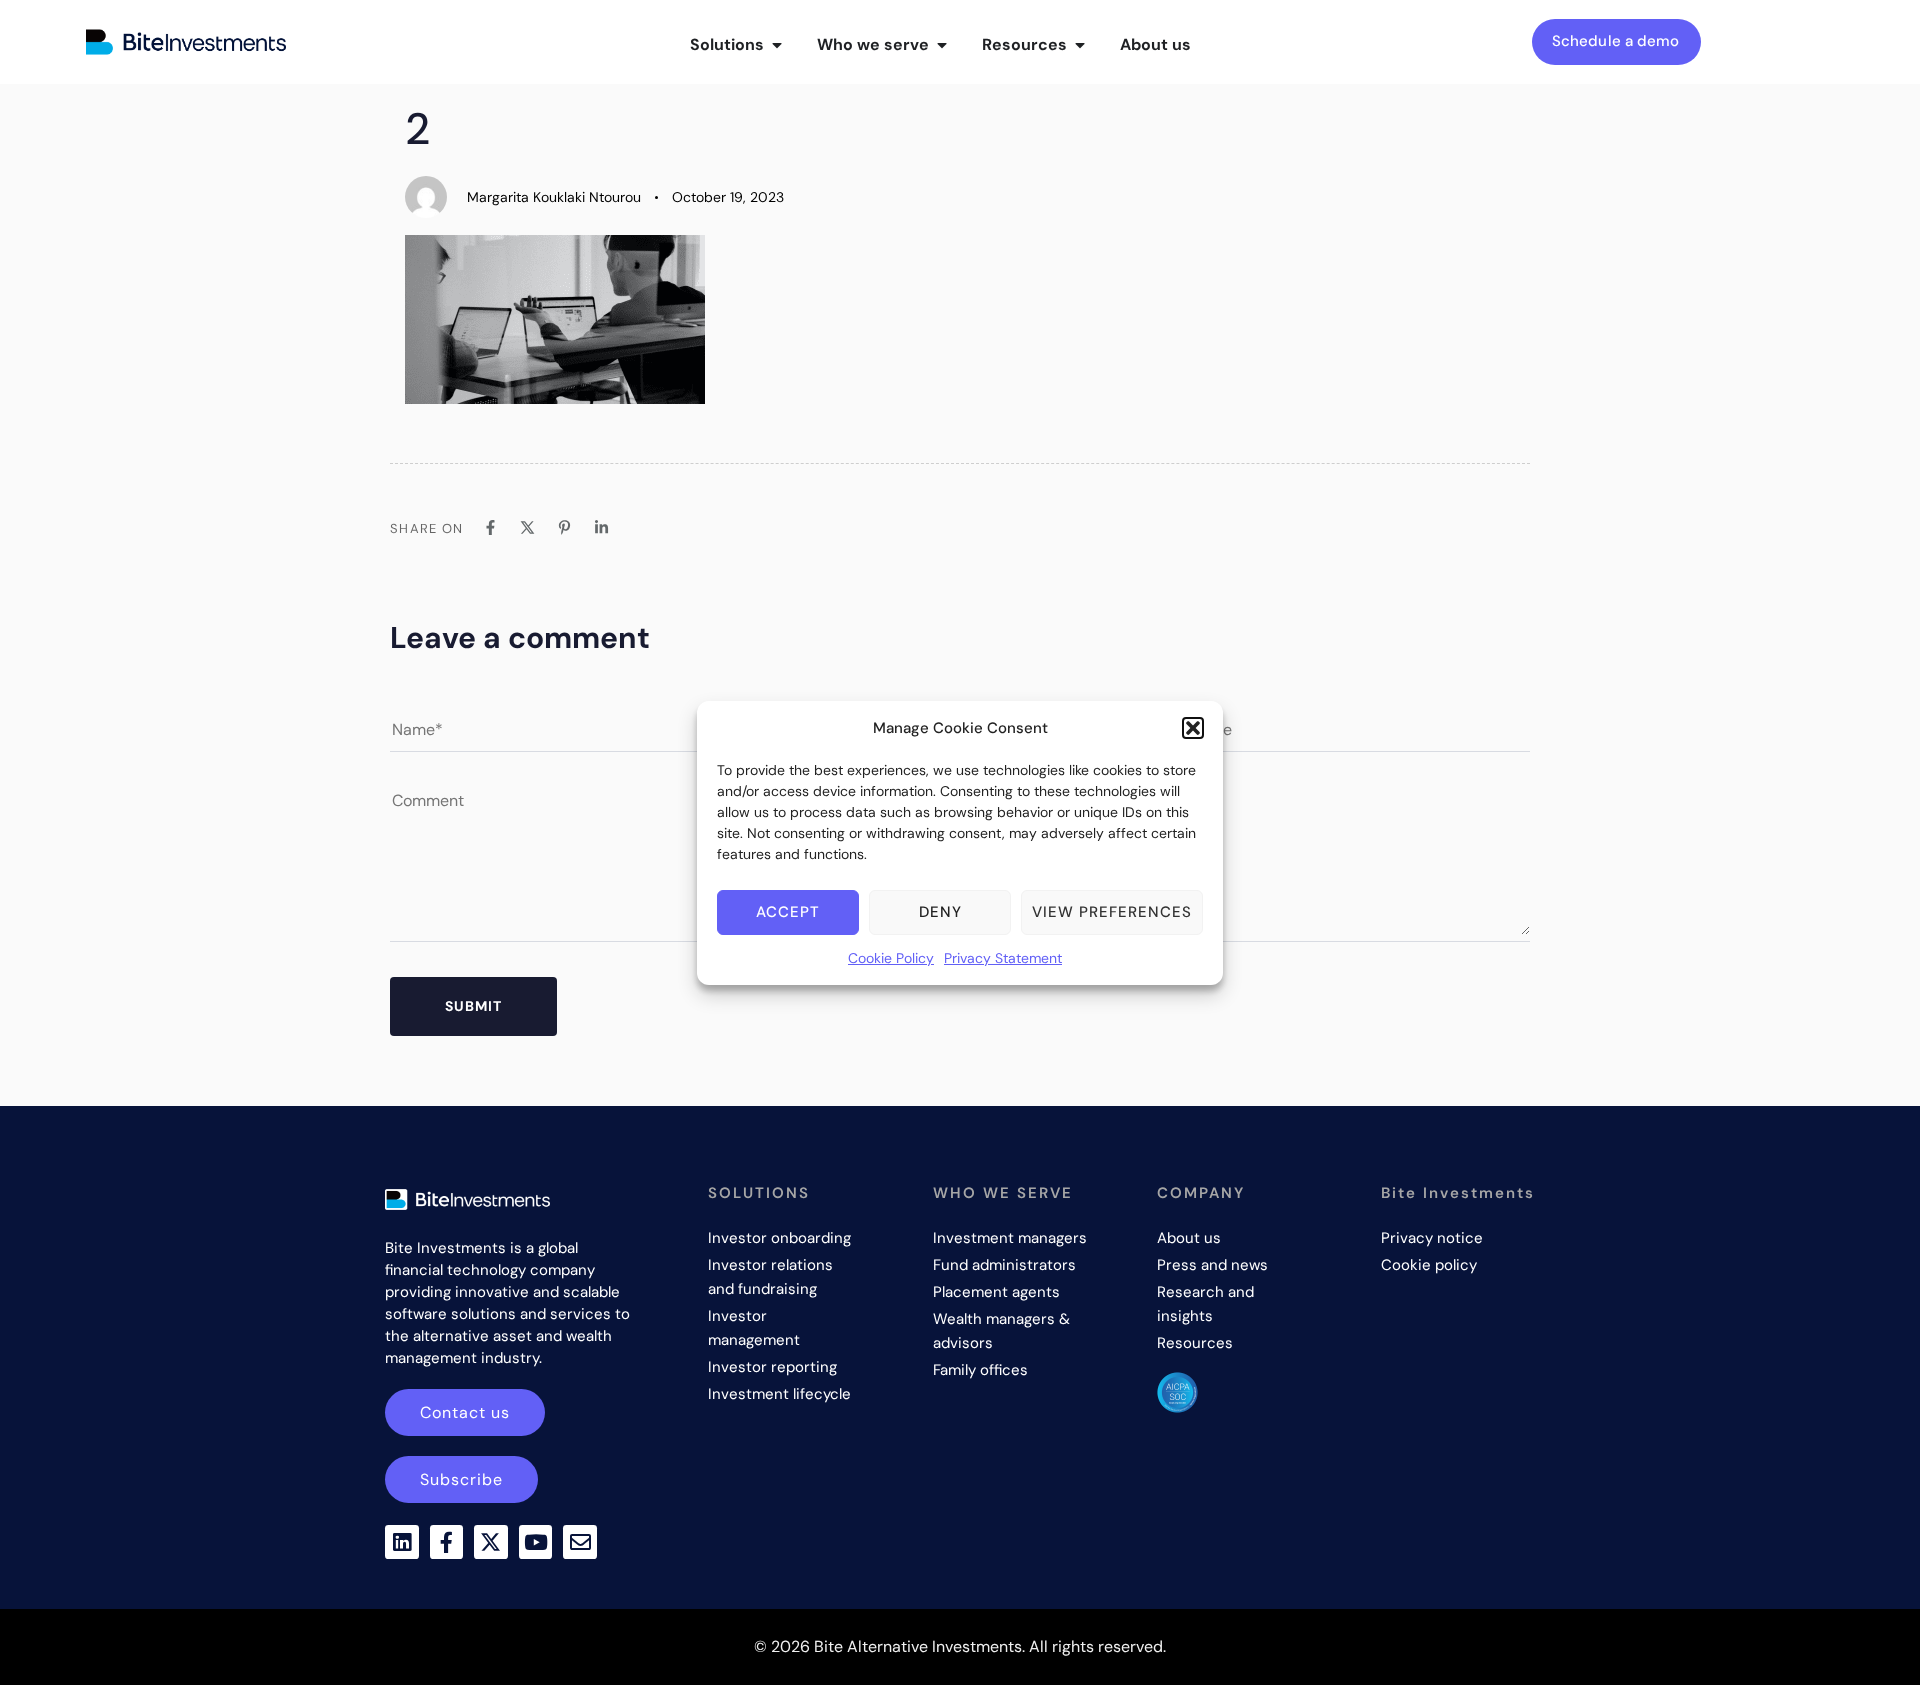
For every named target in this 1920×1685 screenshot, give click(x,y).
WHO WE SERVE (1003, 1193)
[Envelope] (580, 1542)
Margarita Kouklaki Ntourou (554, 197)
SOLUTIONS (759, 1193)
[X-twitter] (491, 1542)
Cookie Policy (891, 958)
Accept (788, 912)
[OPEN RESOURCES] (1080, 45)
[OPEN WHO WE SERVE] (942, 45)
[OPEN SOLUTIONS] (777, 45)
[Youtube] (536, 1542)
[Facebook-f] (447, 1542)
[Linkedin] (402, 1542)
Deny (940, 912)
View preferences (1112, 912)
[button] (1193, 728)
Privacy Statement (1003, 958)
